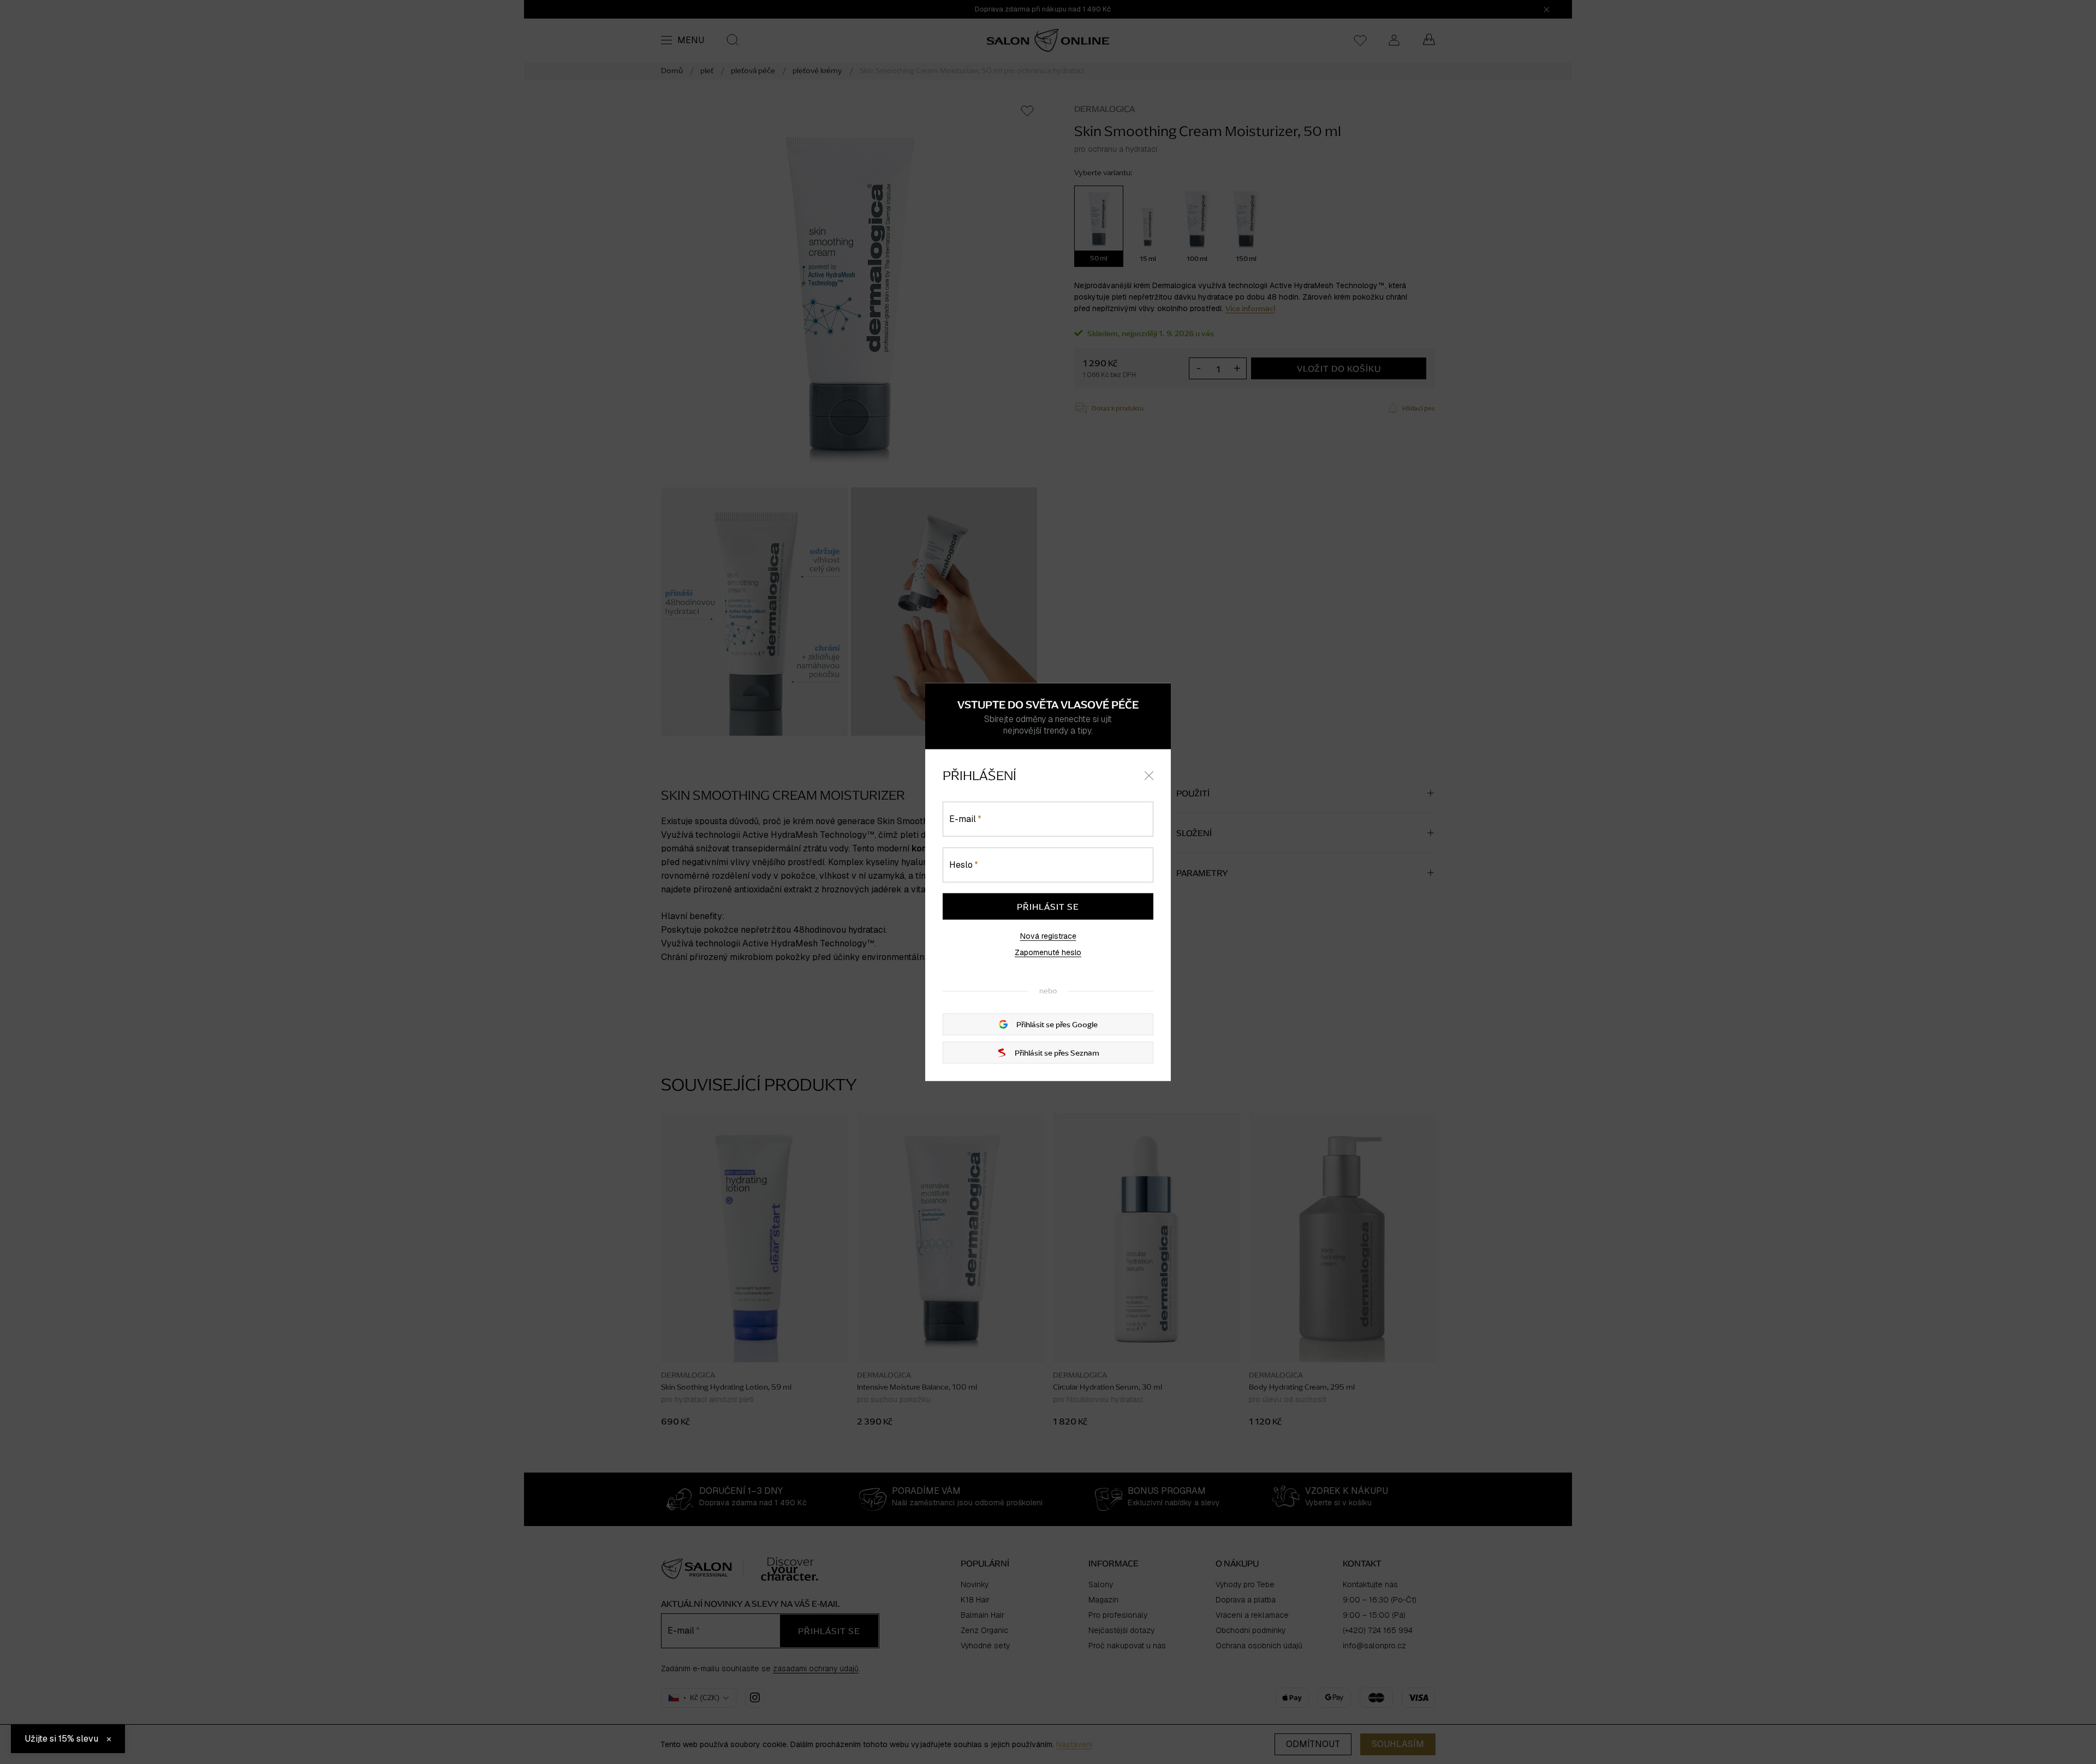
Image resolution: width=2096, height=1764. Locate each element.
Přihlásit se (1048, 907)
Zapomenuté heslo (1048, 952)
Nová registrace (1048, 936)
